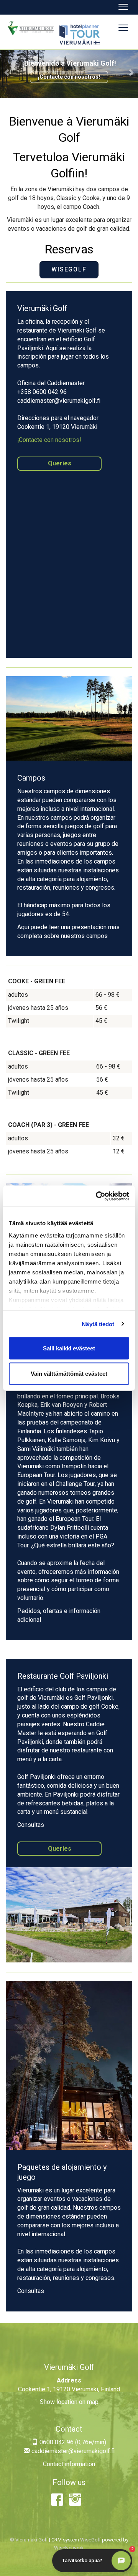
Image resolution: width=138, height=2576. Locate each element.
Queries (60, 463)
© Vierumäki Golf (29, 2540)
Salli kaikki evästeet (69, 1348)
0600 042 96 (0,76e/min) (72, 2442)
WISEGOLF (69, 269)
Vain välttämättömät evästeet (69, 1373)
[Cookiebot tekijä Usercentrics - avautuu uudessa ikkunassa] (97, 1196)
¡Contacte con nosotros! (69, 77)
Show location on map (69, 2402)
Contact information (69, 2464)
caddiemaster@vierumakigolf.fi (72, 2451)
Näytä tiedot (98, 1324)
